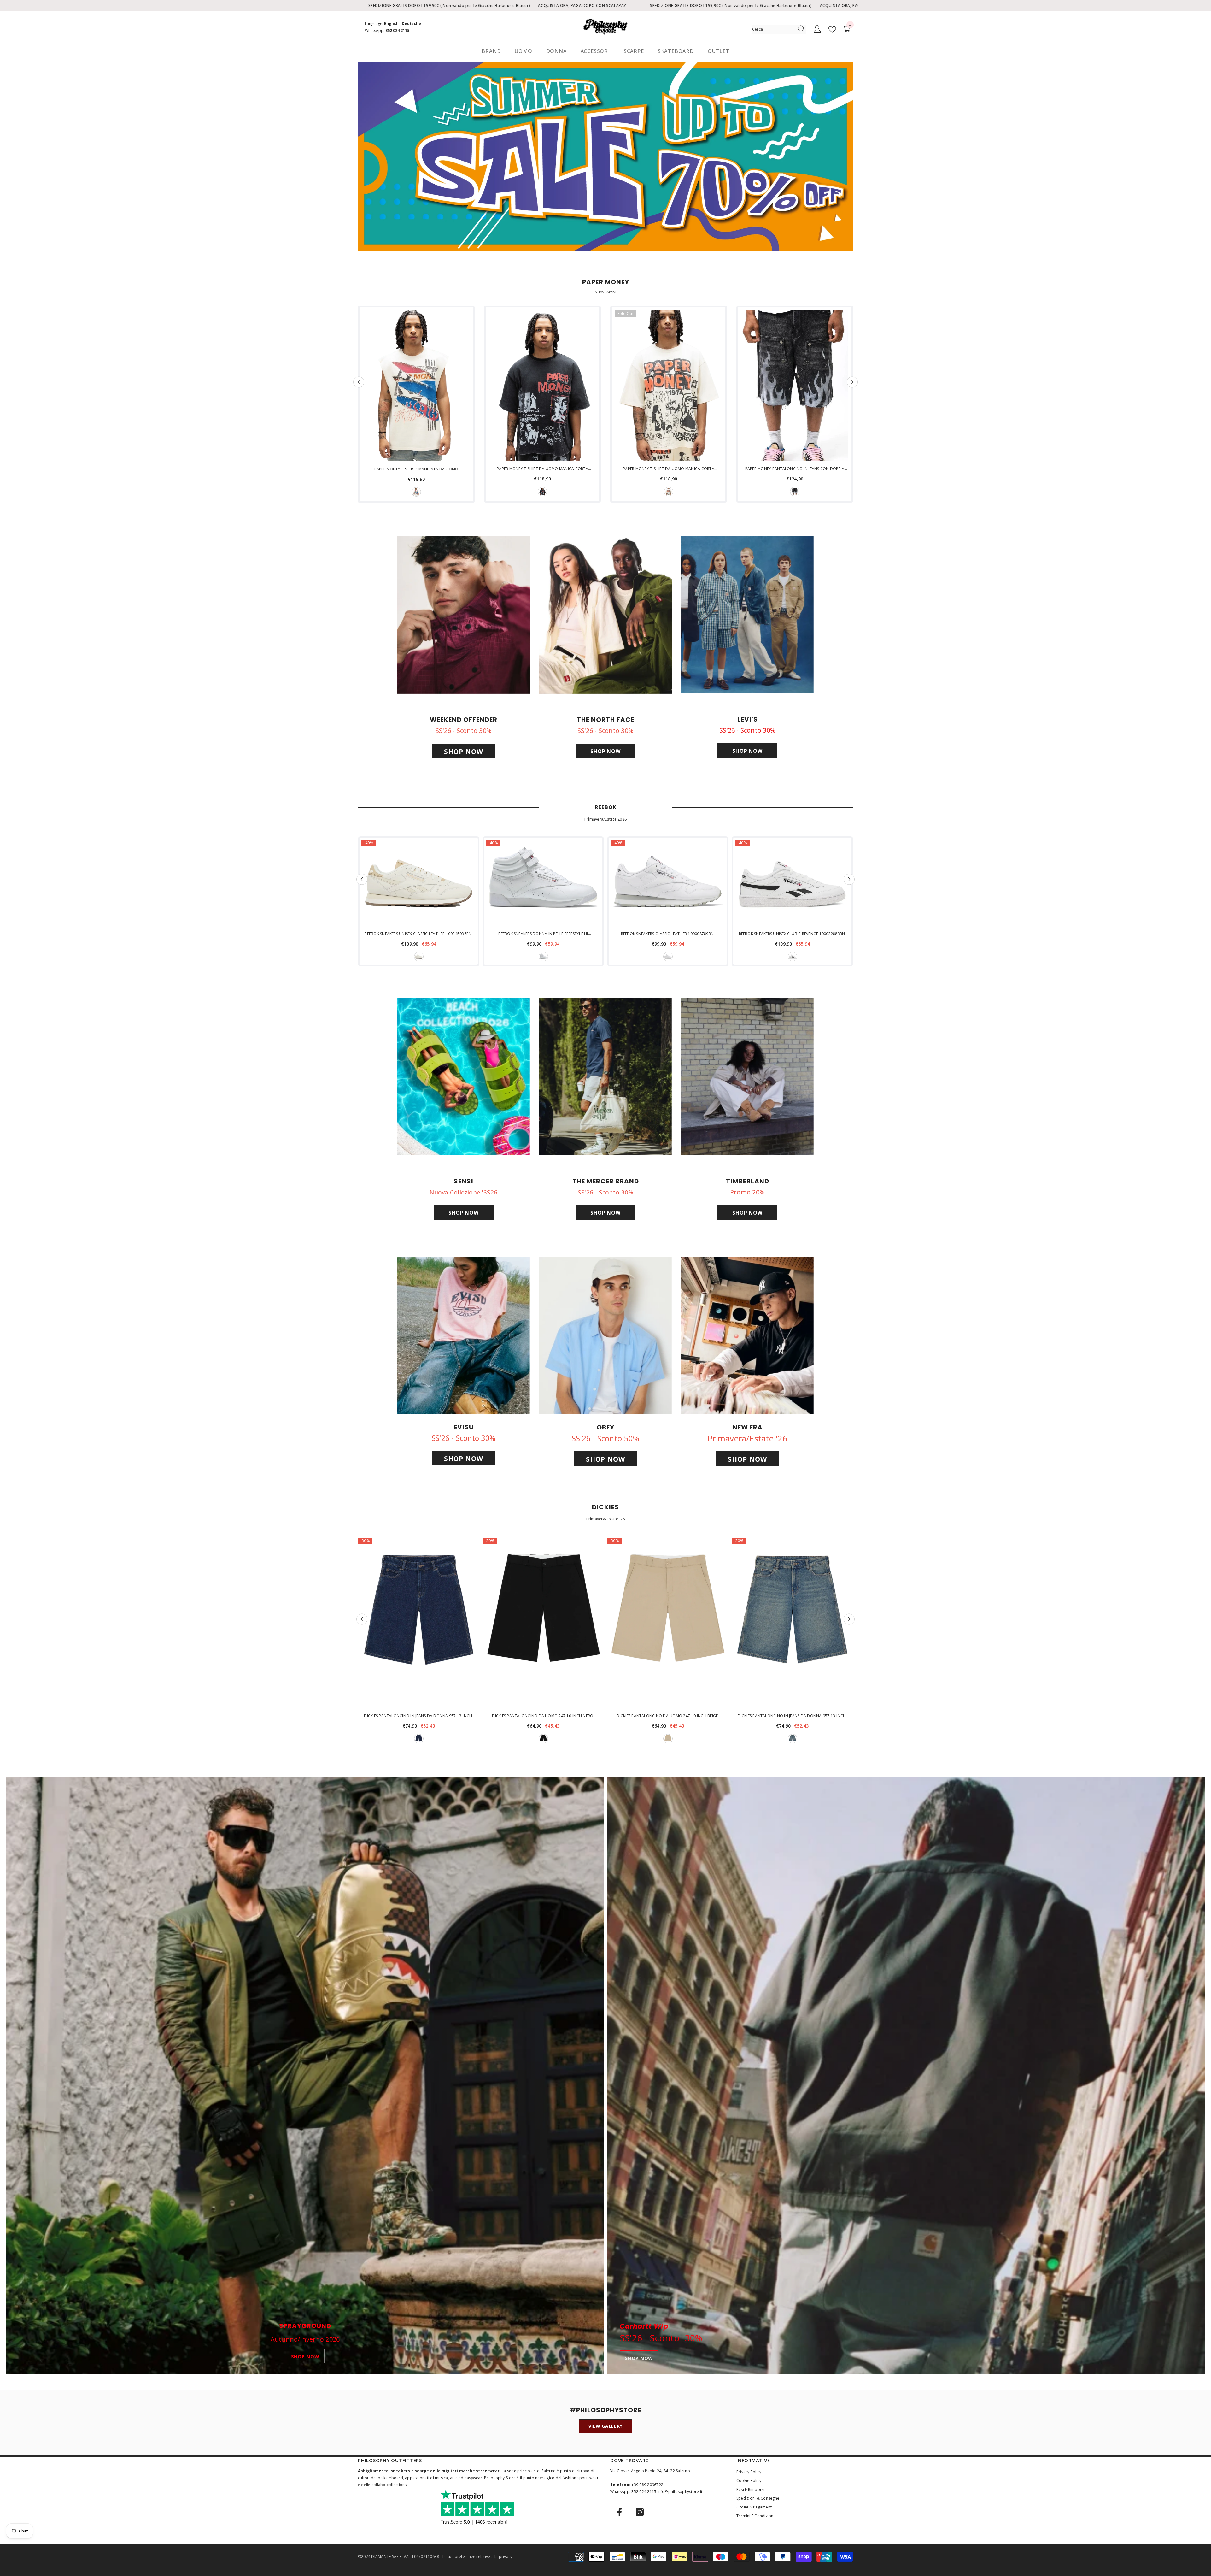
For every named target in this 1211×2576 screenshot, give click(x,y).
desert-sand (668, 1739)
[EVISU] (464, 1335)
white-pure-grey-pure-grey (668, 957)
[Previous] (359, 382)
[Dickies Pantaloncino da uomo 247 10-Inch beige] (668, 1623)
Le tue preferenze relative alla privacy (477, 2557)
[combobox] (773, 29)
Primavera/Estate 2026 (605, 819)
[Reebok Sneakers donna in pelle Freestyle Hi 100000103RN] (543, 883)
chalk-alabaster (419, 957)
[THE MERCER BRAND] (605, 1077)
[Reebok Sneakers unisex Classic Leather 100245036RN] (419, 883)
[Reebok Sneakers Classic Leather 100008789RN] (668, 883)
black (542, 492)
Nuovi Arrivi (606, 292)
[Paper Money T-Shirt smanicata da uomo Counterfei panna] (416, 386)
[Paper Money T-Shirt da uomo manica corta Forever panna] (669, 386)
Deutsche (411, 24)
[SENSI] (464, 1077)
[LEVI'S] (747, 615)
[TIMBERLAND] (747, 1077)
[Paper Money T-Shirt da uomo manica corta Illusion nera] (542, 386)
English (391, 24)
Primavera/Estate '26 (606, 1519)
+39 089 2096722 (647, 2485)
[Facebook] (620, 2512)
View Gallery (605, 2426)
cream (416, 492)
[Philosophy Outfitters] (605, 156)
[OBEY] (605, 1335)
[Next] (852, 382)
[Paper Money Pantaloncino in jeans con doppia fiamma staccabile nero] (795, 386)
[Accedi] (817, 29)
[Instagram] (640, 2512)
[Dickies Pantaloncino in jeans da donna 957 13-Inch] (419, 1623)
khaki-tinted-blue (793, 1739)
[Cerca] (779, 29)
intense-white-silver (543, 957)
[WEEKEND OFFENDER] (464, 615)
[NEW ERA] (747, 1335)
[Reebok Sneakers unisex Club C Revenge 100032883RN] (792, 883)
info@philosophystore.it (680, 2492)
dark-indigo (419, 1739)
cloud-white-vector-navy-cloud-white (793, 957)
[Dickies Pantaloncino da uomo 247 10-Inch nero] (543, 1623)
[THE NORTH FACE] (605, 615)
